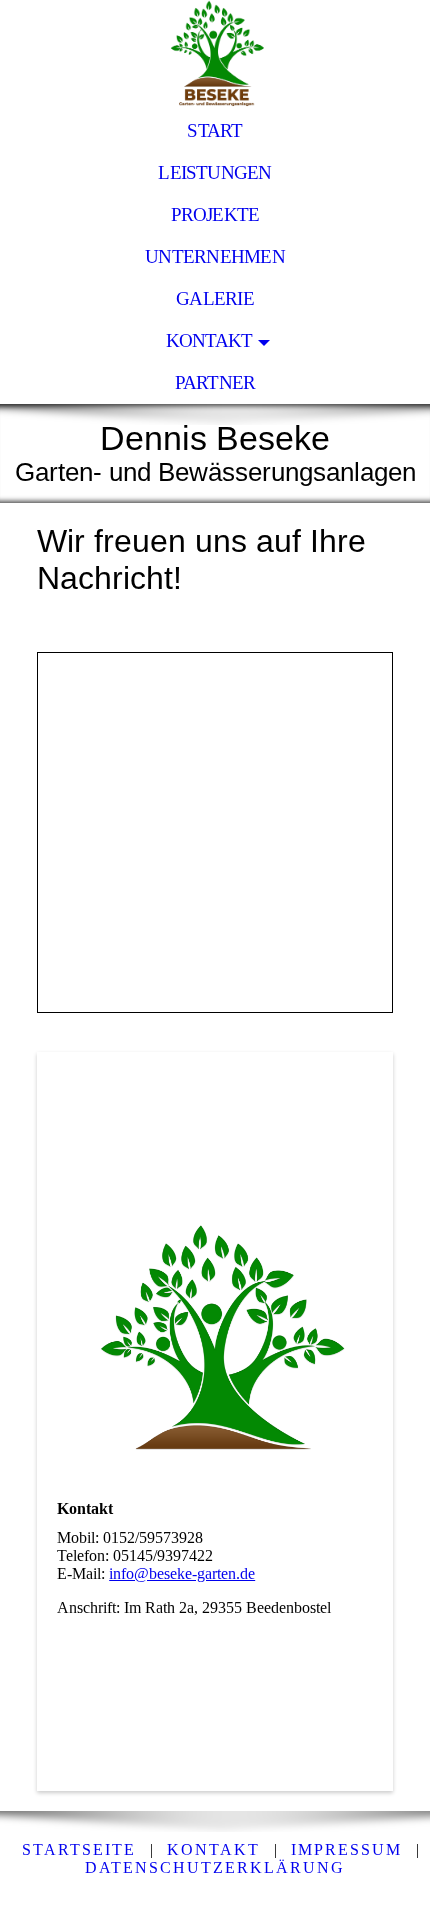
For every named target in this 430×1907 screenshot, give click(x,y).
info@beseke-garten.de (182, 1573)
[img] (215, 55)
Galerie (215, 298)
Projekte (215, 214)
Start (214, 130)
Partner (215, 382)
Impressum (346, 1849)
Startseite (79, 1849)
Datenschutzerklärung (215, 1867)
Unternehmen (215, 256)
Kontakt (209, 340)
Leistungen (214, 172)
